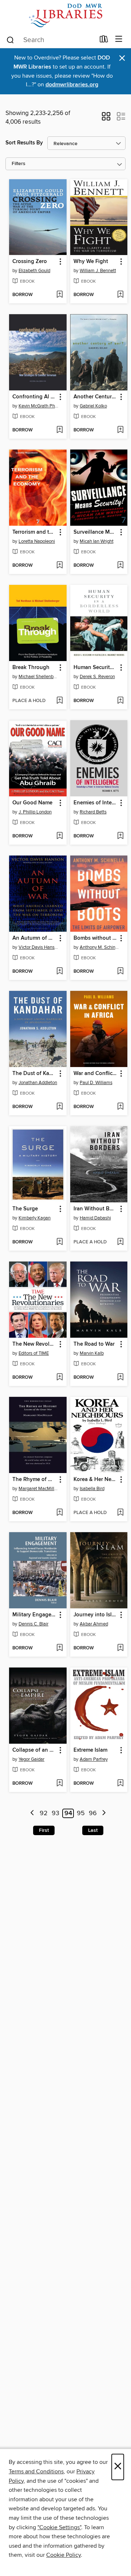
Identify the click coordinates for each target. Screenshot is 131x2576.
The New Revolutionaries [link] (34, 1344)
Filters (19, 164)
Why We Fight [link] (91, 262)
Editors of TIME (34, 1353)
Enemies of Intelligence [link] (96, 803)
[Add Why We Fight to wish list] (120, 295)
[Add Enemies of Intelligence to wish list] (120, 836)
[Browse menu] (119, 39)
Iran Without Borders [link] (96, 1209)
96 (93, 1813)
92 (44, 1813)
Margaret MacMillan (39, 1489)
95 (81, 1813)
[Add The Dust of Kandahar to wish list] (59, 1107)
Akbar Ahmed (94, 1624)
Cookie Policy (63, 2555)
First (44, 1830)
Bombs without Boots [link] (96, 938)
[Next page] (104, 1814)
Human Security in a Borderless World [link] (96, 668)
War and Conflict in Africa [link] (96, 1074)
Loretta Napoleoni (37, 541)
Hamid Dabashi (95, 1218)
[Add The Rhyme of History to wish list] (59, 1513)
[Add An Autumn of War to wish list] (59, 972)
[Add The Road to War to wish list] (120, 1378)
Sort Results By (24, 143)
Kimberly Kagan (35, 1218)
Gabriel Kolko (93, 406)
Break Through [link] (31, 668)
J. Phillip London (35, 812)
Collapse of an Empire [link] (34, 1750)
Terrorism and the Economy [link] (34, 532)
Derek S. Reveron (97, 677)
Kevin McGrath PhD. (39, 406)
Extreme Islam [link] (90, 1750)
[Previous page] (32, 1814)
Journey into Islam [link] (96, 1615)
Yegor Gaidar (31, 1759)
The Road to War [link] (94, 1344)
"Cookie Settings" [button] (59, 2527)
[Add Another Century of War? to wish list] (120, 430)
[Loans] (104, 41)
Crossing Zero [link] (30, 262)
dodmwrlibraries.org (72, 85)
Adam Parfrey (94, 1759)
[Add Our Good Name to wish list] (59, 836)
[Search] (10, 40)
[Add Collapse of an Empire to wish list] (59, 1784)
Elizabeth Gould (34, 271)
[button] (106, 119)
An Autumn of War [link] (34, 938)
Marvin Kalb (92, 1353)
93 (55, 1813)
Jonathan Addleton (38, 1083)
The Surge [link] (25, 1209)
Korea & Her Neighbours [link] (96, 1480)
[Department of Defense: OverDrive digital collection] (65, 15)
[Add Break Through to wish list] (59, 701)
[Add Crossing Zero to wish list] (59, 295)
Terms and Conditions (36, 2472)
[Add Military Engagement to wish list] (59, 1648)
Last (93, 1830)
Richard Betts (93, 812)
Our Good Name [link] (32, 803)
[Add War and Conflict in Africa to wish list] (120, 1107)
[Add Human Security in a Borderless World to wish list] (120, 701)
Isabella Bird (92, 1489)
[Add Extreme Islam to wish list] (120, 1784)
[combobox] (50, 40)
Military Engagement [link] (34, 1615)
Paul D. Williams (96, 1083)
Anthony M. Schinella (100, 947)
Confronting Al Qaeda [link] (34, 397)
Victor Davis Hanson (39, 947)
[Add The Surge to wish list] (59, 1242)
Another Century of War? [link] (96, 397)
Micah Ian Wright (97, 541)
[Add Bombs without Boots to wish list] (120, 972)
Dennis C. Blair (33, 1624)
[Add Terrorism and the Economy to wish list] (59, 566)
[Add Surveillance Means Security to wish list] (120, 566)
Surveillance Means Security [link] (96, 532)
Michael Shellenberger (39, 677)
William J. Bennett (98, 271)
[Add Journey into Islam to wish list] (120, 1648)
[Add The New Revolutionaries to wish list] (59, 1378)
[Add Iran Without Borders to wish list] (120, 1242)
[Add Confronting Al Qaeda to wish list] (59, 430)
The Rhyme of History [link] (34, 1480)
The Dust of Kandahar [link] (34, 1074)
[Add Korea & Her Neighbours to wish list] (120, 1513)
